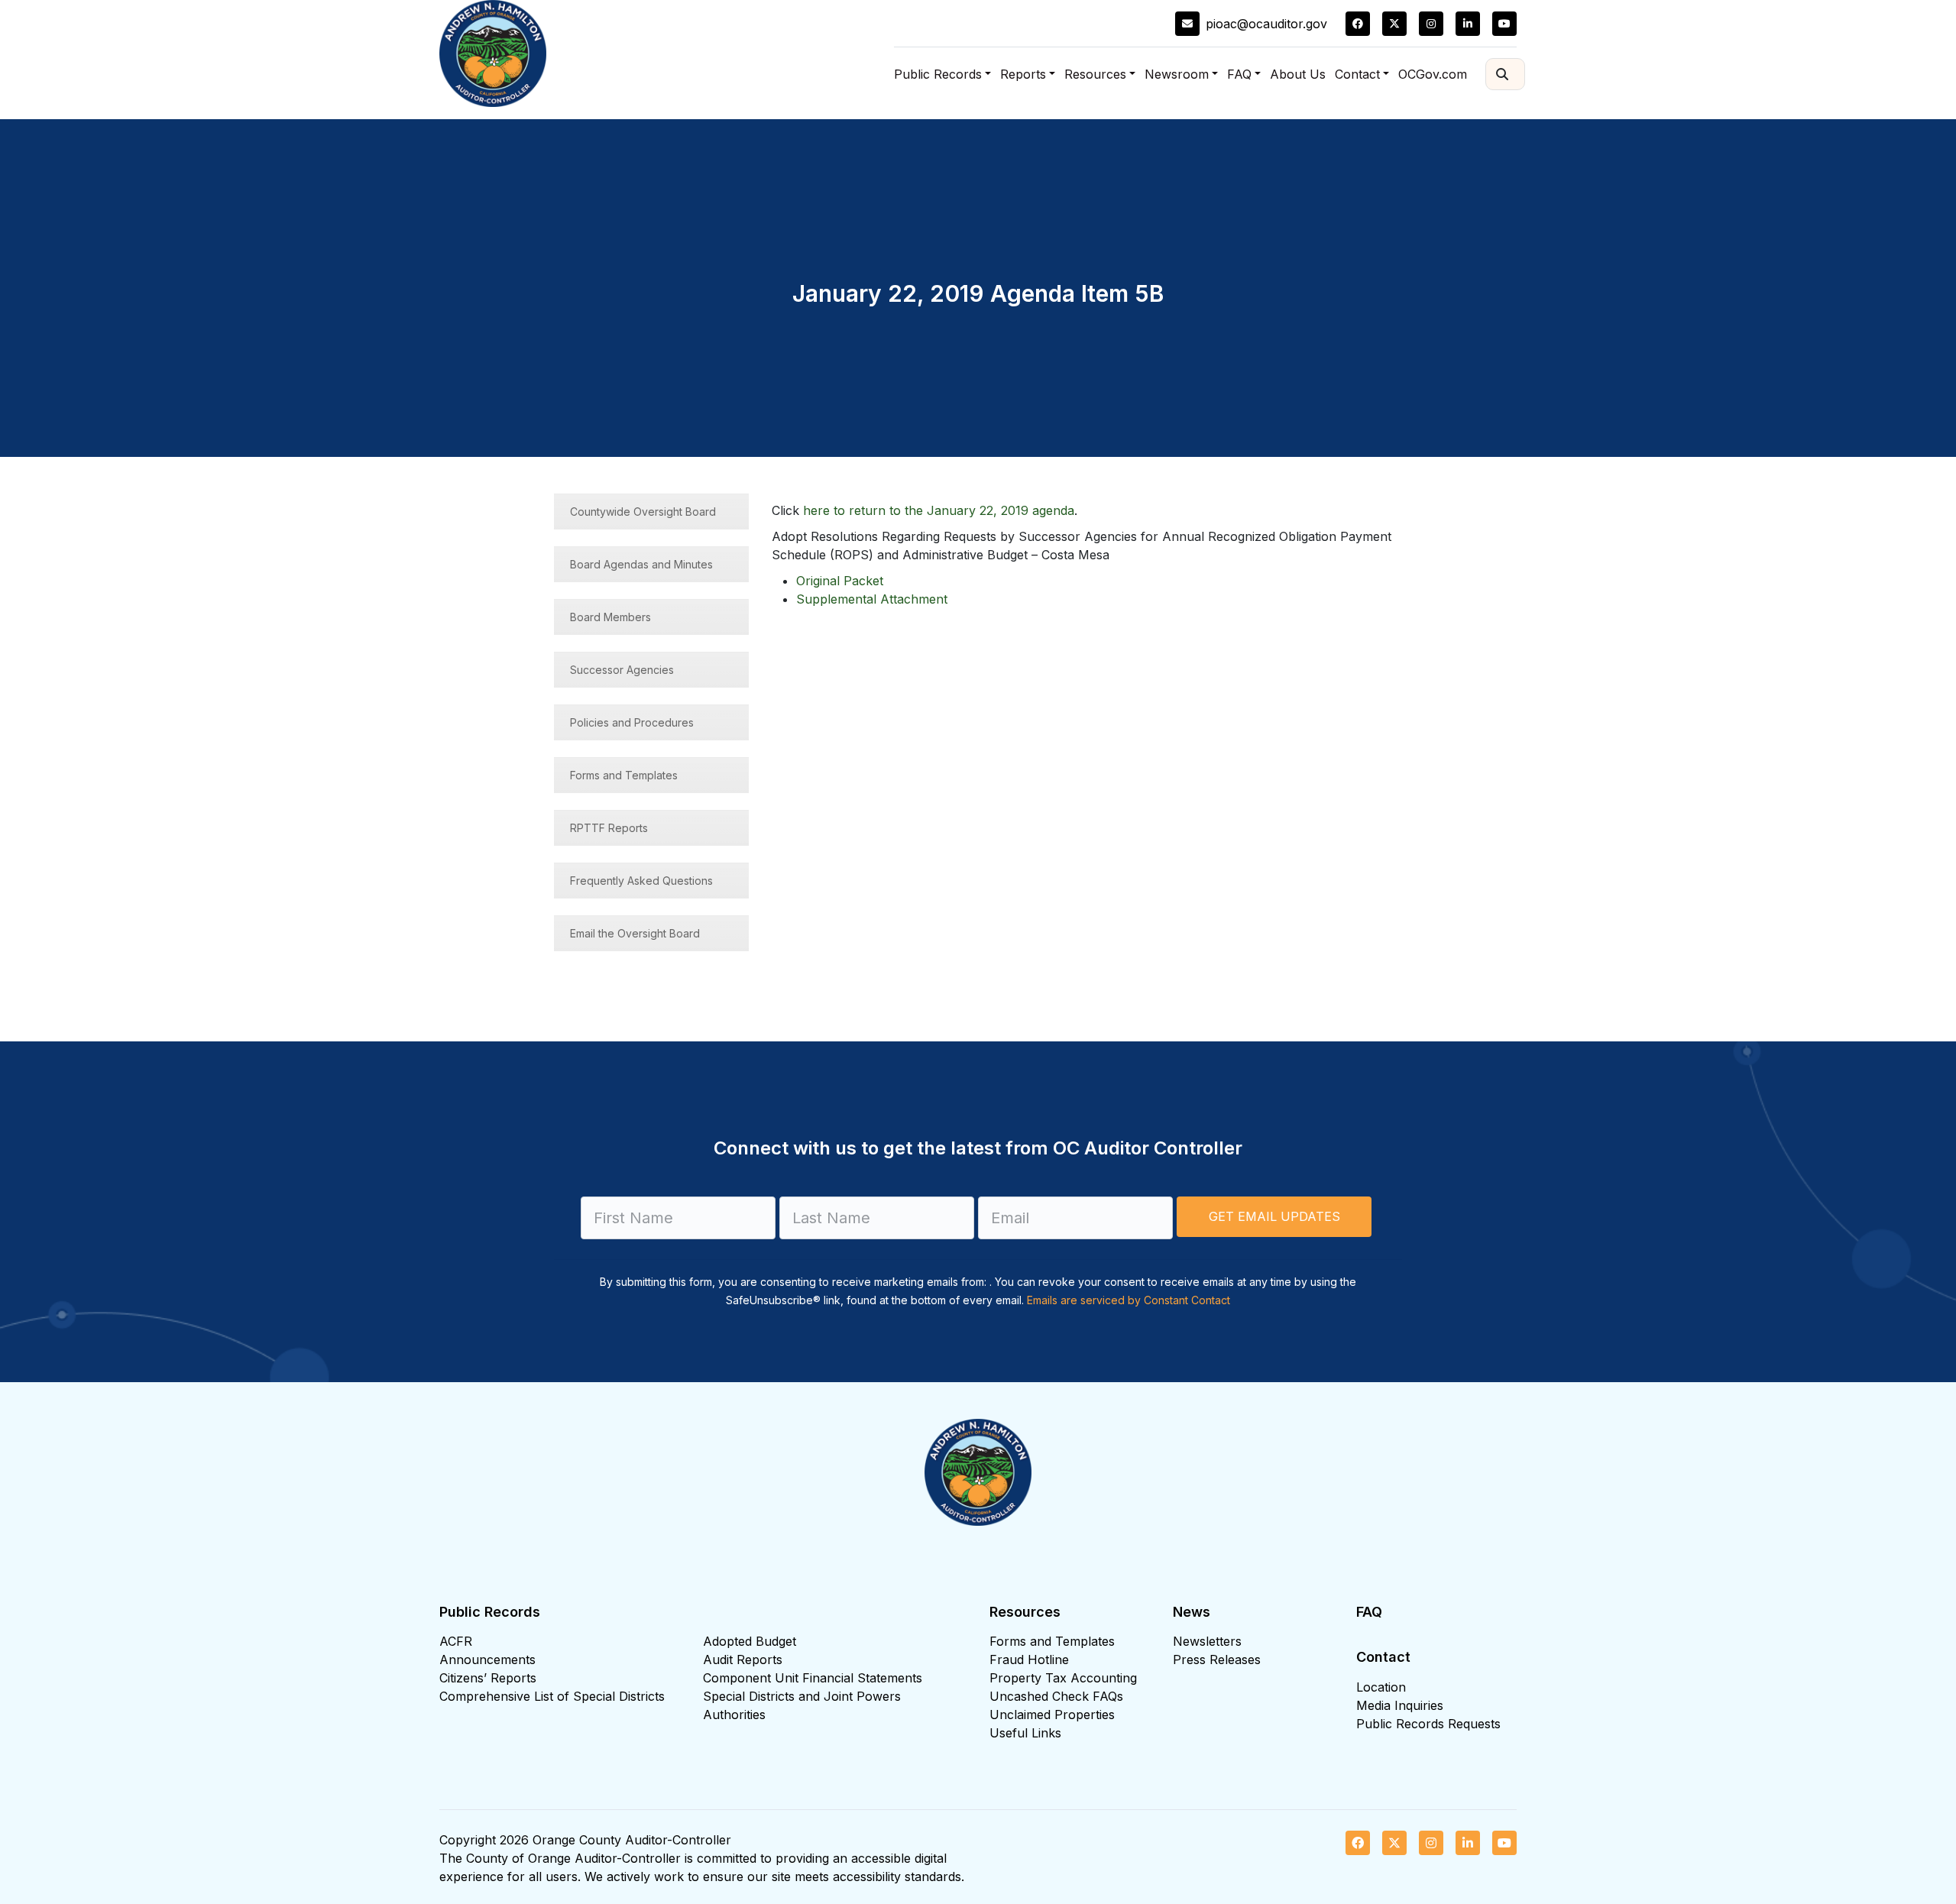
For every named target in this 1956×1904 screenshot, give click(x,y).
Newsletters (1207, 1641)
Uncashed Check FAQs (1056, 1696)
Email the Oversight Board (635, 933)
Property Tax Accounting (1063, 1678)
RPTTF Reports (609, 828)
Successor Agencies (622, 670)
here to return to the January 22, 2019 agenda (939, 510)
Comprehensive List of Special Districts (552, 1696)
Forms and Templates (624, 775)
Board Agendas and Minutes (641, 564)
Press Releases (1217, 1660)
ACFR (456, 1641)
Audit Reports (743, 1660)
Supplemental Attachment (872, 599)
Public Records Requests (1428, 1724)
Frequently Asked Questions (641, 881)
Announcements (487, 1660)
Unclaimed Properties (1052, 1715)
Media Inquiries (1400, 1705)
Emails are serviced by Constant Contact (1129, 1300)
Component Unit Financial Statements (813, 1678)
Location (1381, 1687)
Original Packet (840, 581)
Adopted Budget (750, 1641)
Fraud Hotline (1029, 1660)
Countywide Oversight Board (643, 512)
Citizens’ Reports (488, 1678)
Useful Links (1025, 1733)
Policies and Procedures (632, 722)
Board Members (610, 617)
